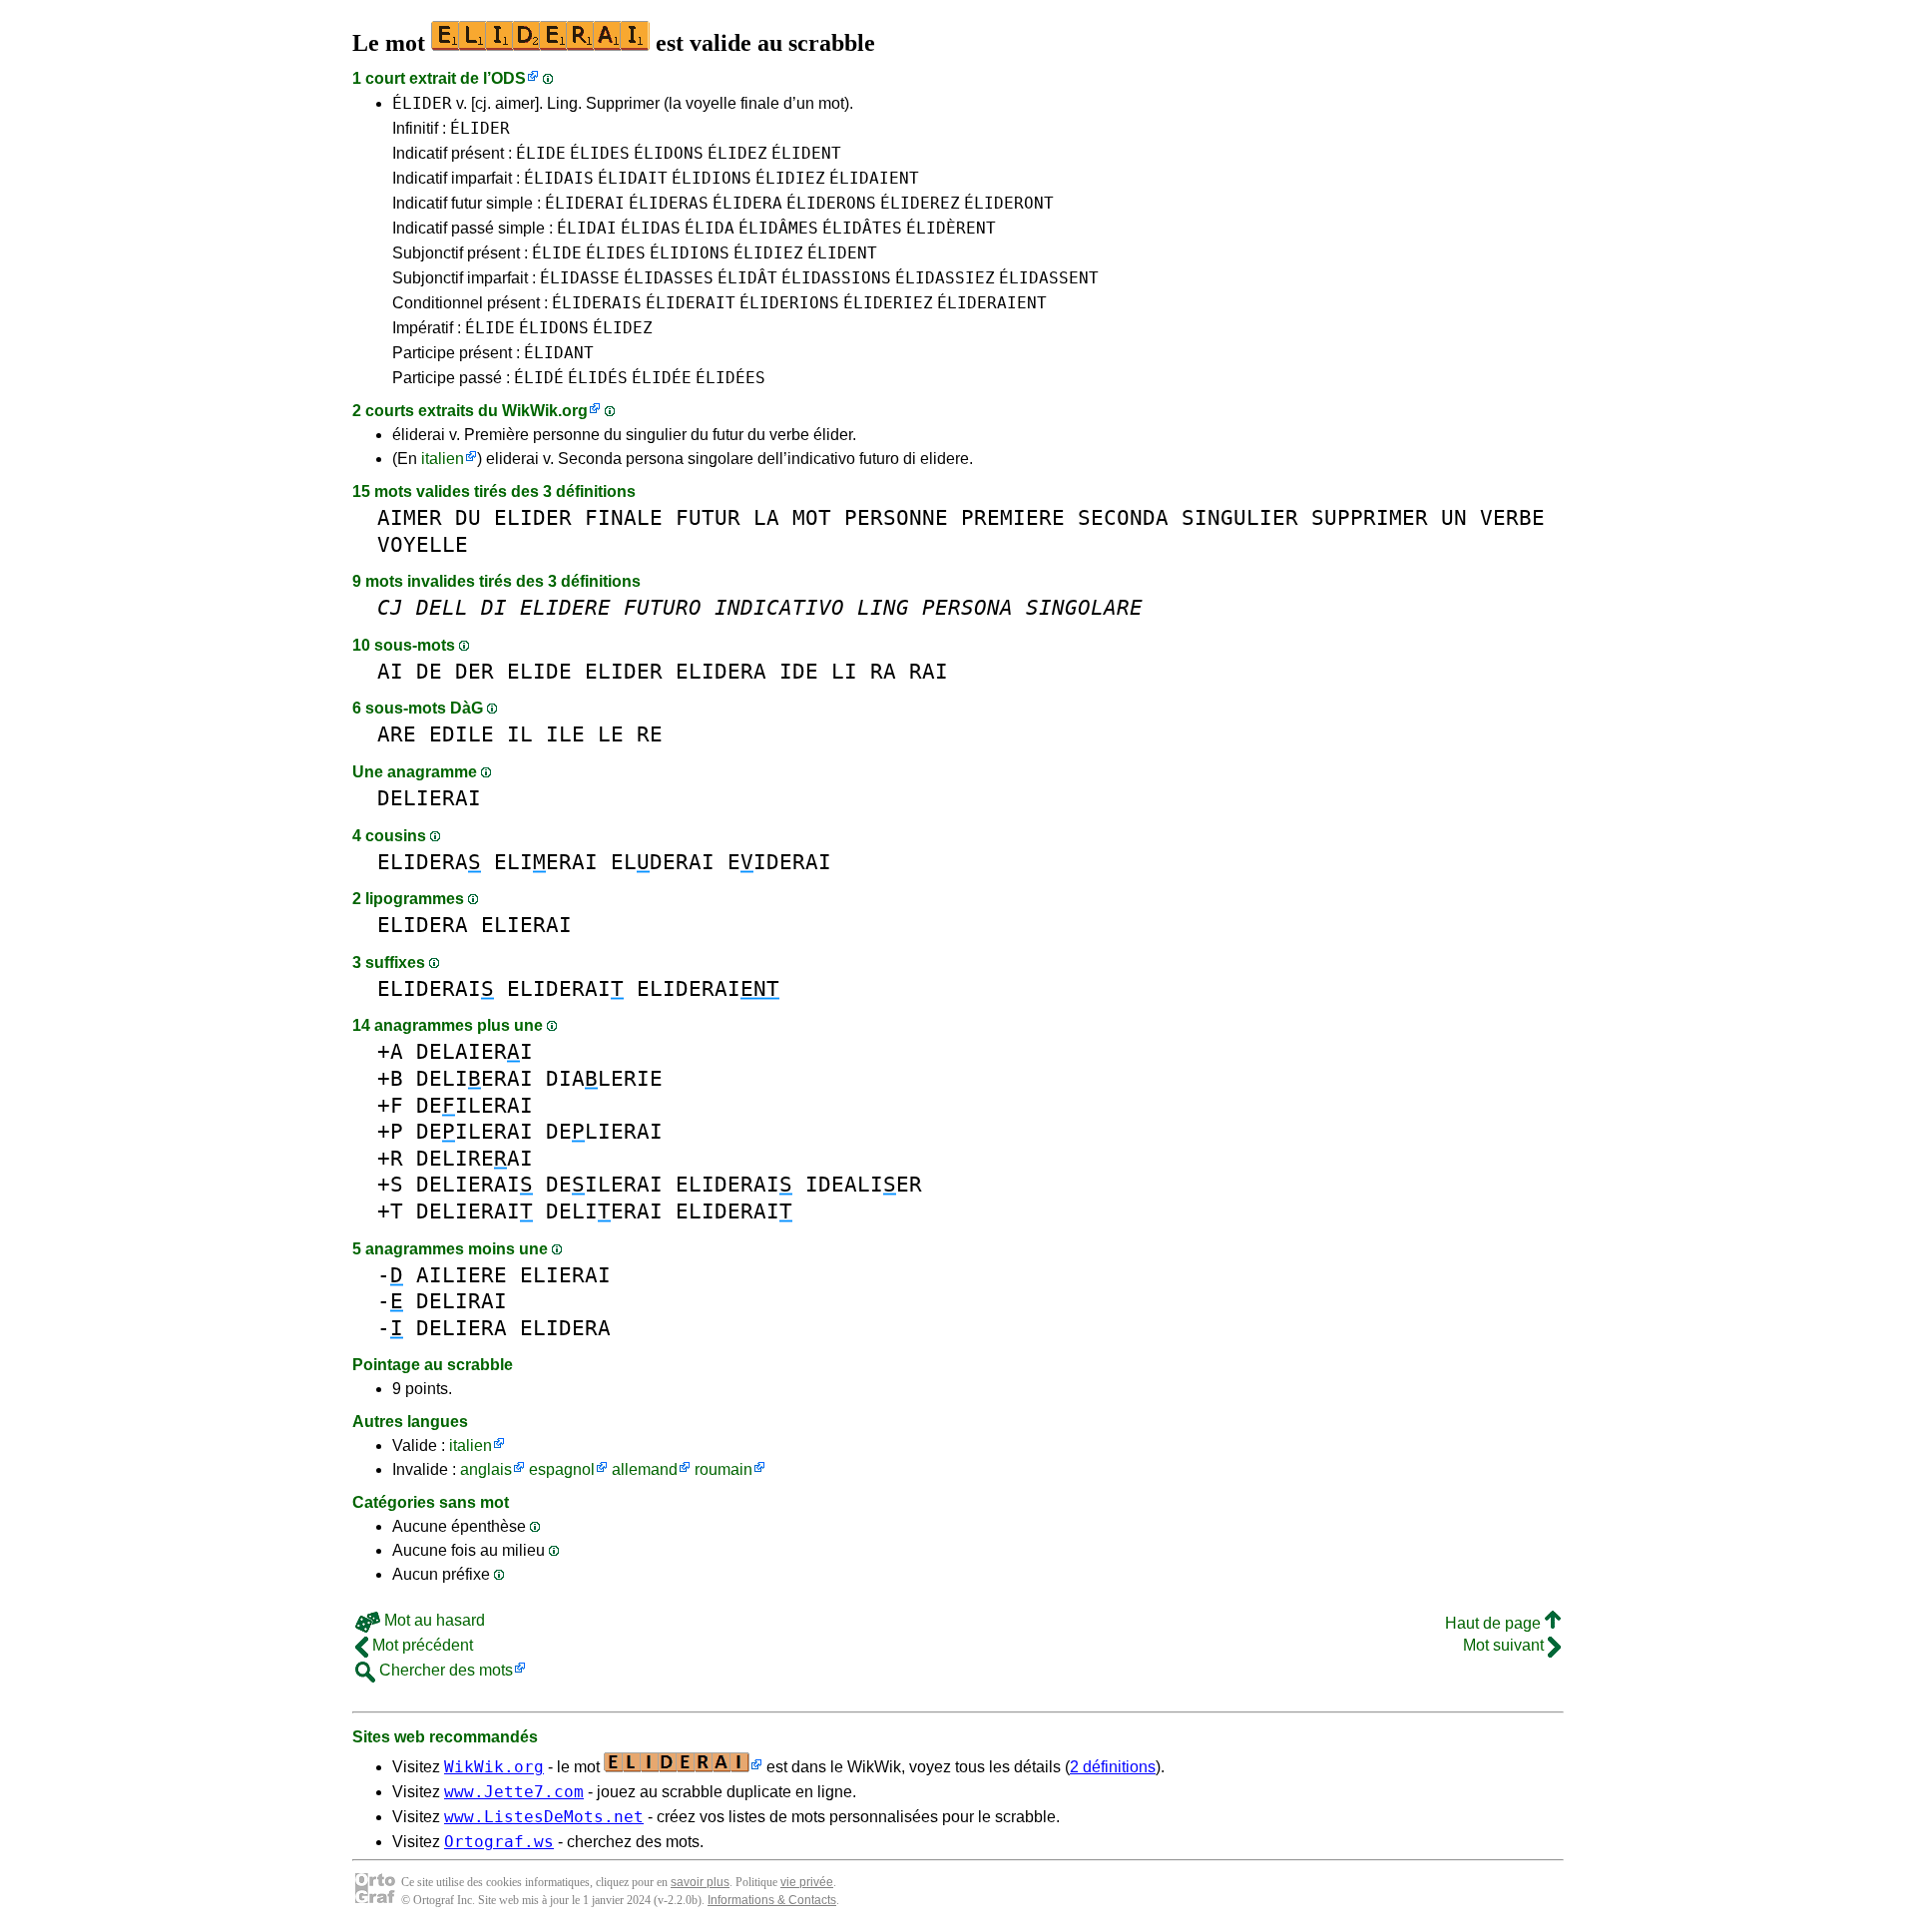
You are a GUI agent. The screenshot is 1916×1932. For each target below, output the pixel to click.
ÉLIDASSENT (1049, 278)
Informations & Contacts (772, 1900)
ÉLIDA (710, 228)
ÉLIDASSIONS (836, 278)
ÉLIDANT (559, 353)
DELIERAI (429, 798)
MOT (812, 517)
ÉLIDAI (587, 228)
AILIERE (462, 1275)
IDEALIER (864, 1184)
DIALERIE (604, 1078)
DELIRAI (462, 1301)
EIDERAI (779, 862)
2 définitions (1113, 1767)
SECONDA (1123, 517)
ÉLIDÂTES (862, 228)
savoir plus (700, 1882)
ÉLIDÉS (598, 378)
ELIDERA (721, 671)
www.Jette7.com (514, 1792)
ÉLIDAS (651, 228)
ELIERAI (546, 862)
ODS (508, 78)
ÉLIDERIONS (789, 303)
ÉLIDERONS (831, 203)
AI (390, 671)
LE (611, 734)
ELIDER (533, 517)
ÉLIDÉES (730, 378)
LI (844, 671)
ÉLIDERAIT (691, 303)
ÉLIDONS (669, 153)
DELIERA (462, 1328)
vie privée (807, 1882)
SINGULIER (1240, 517)
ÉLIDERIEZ (888, 303)
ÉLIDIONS (712, 178)
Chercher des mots (444, 1670)
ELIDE (539, 671)
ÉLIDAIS (559, 178)
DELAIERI (475, 1051)
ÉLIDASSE (580, 278)
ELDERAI (663, 862)
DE (429, 671)
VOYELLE (423, 544)
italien (443, 459)
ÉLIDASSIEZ (945, 278)
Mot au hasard (433, 1620)
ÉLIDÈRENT (951, 228)
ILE (565, 734)
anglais (486, 1469)
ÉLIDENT (806, 153)
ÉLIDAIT (633, 178)
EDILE (462, 734)
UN (1454, 517)
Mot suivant (1505, 1645)
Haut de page (1495, 1623)
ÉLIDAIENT (874, 178)
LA (766, 517)
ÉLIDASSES (669, 278)
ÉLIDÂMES (778, 228)
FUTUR (708, 517)
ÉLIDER (422, 103)
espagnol (562, 1469)
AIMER (410, 517)
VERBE (1512, 517)
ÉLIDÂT (747, 278)
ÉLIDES (600, 153)
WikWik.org (545, 411)
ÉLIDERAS (669, 203)
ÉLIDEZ (737, 153)
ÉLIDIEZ (790, 178)
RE (650, 734)
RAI (929, 671)
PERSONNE (896, 517)
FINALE (624, 517)
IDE (799, 671)
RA (883, 671)
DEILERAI (475, 1105)
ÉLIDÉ (539, 378)
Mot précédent (421, 1645)
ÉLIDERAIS (597, 303)
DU (468, 517)
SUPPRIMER (1370, 517)
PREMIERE (1013, 517)
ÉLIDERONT (1009, 203)
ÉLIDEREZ (920, 203)
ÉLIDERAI (585, 203)
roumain (723, 1469)
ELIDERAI (436, 988)
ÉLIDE (541, 153)
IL (520, 734)
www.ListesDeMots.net (544, 1817)
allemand (645, 1469)
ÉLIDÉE (662, 378)
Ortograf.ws (499, 1842)
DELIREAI (475, 1158)
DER (475, 671)
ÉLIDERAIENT (992, 303)
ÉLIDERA (747, 203)
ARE (397, 734)
